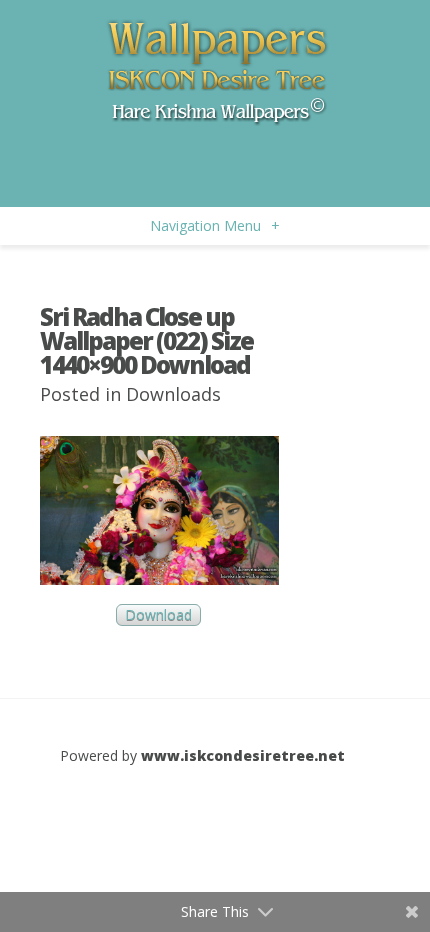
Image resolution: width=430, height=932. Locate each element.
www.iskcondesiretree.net (243, 755)
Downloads (173, 394)
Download (158, 615)
